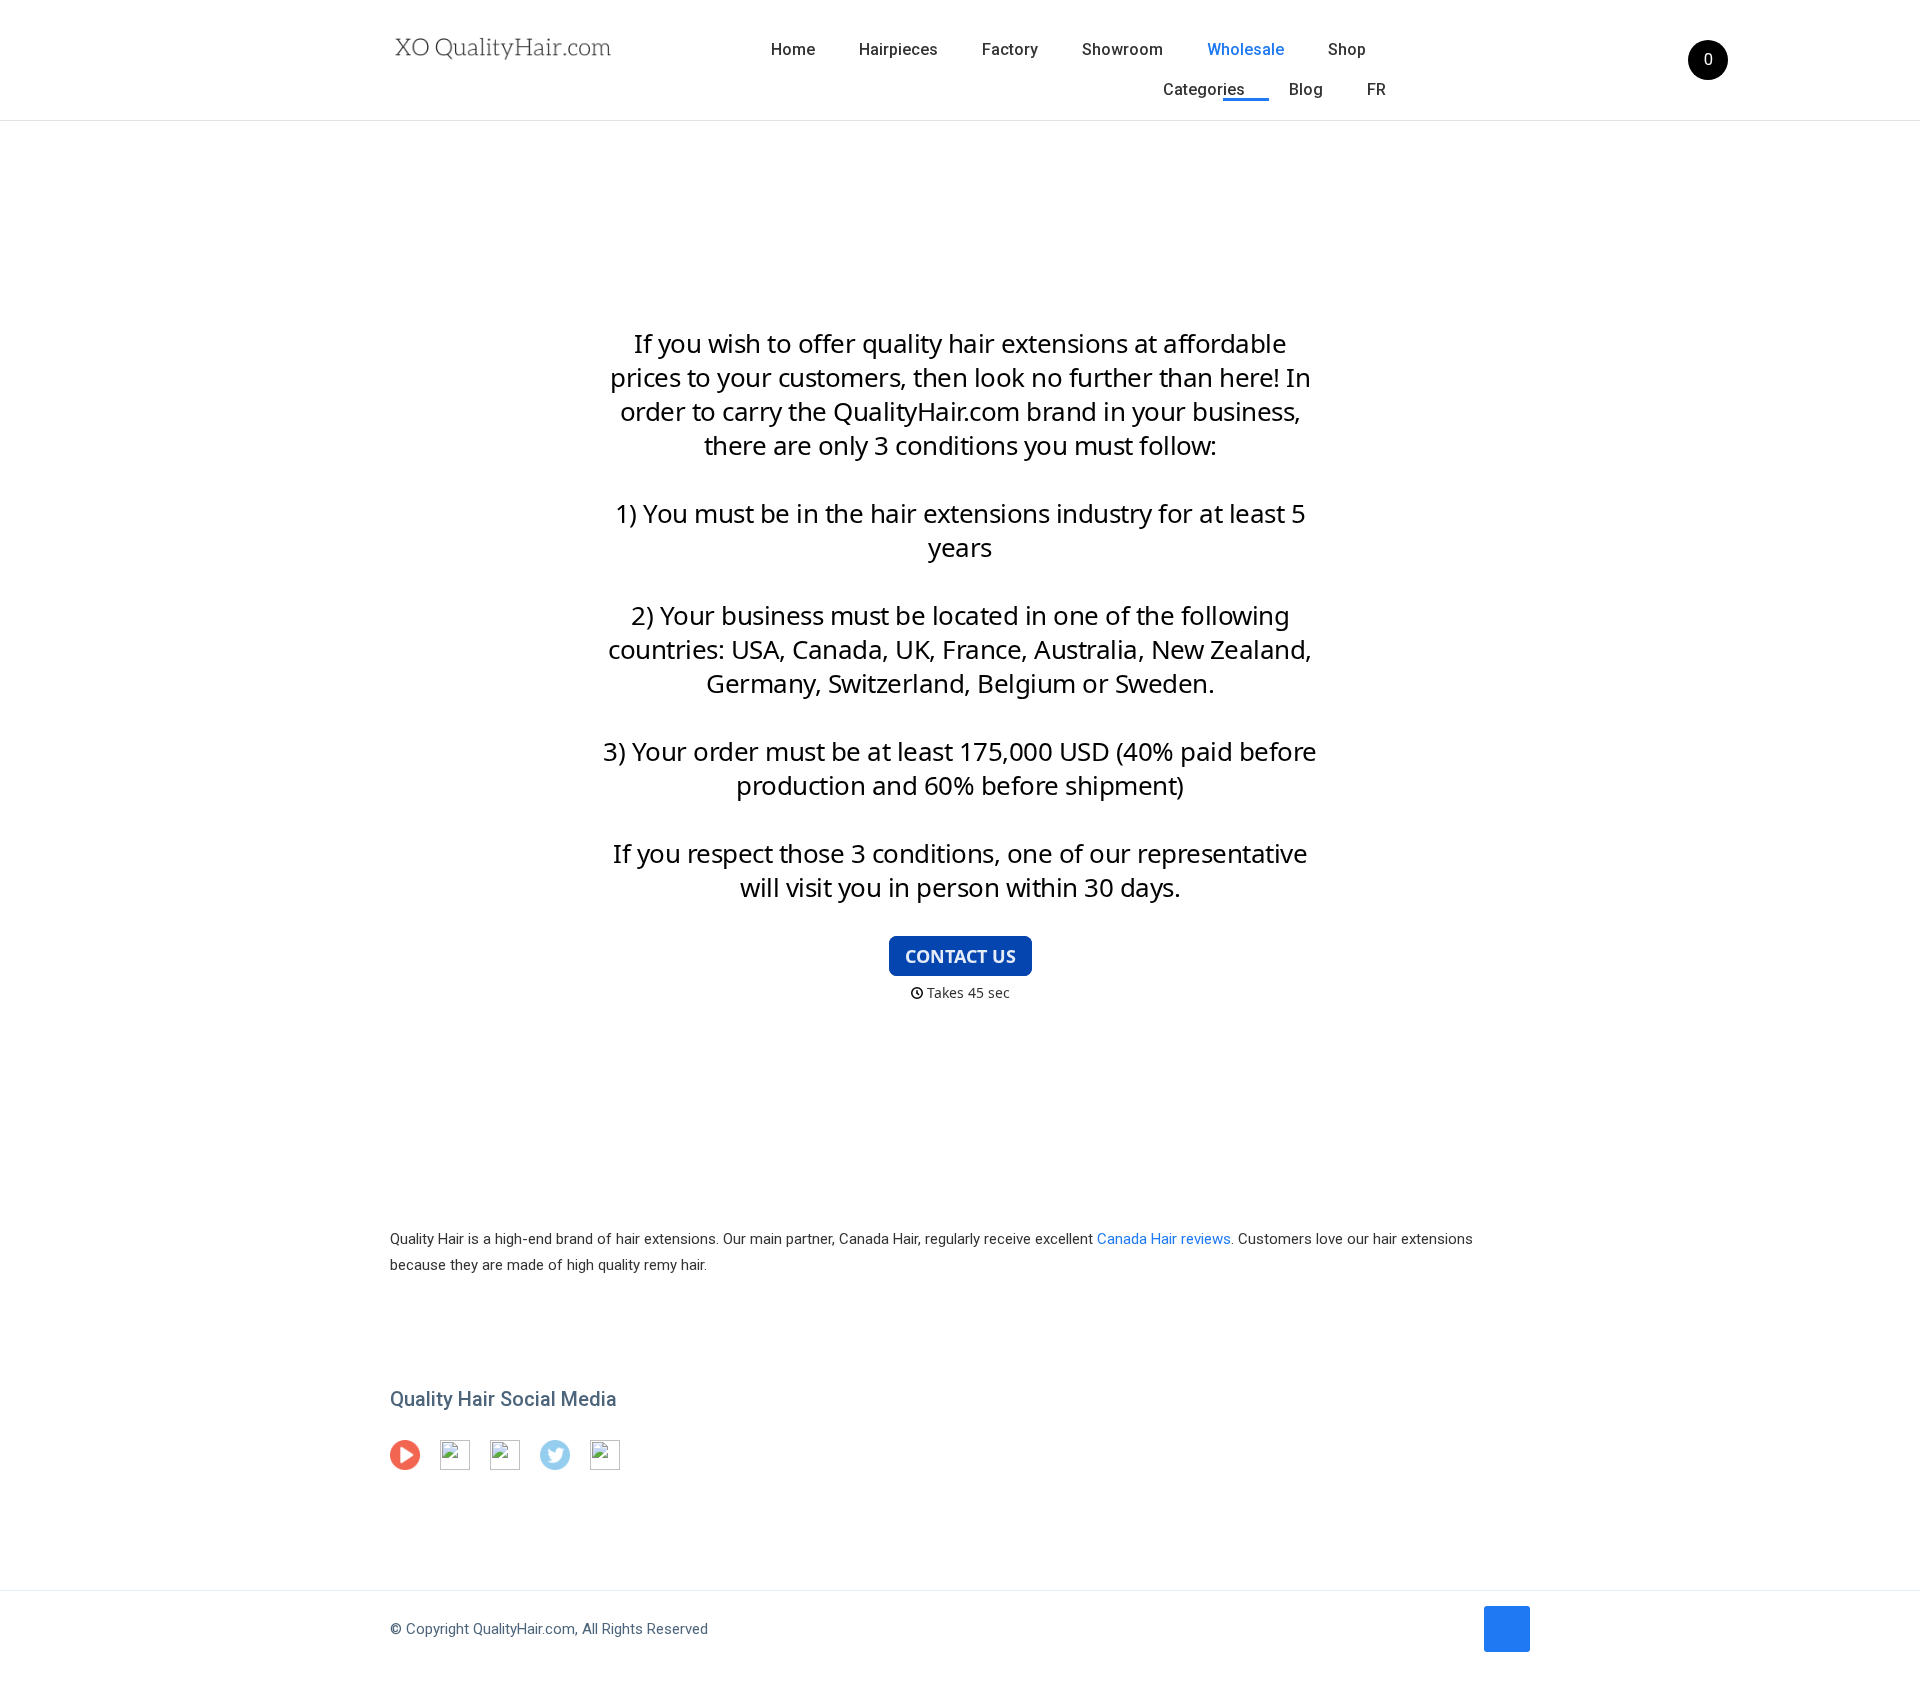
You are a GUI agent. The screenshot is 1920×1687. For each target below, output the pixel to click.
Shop (1347, 49)
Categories (1204, 89)
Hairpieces (898, 49)
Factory (1010, 49)
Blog (1306, 89)
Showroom (1122, 49)
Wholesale (1245, 49)
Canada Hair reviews (1164, 1239)
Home (793, 49)
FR (1376, 89)
